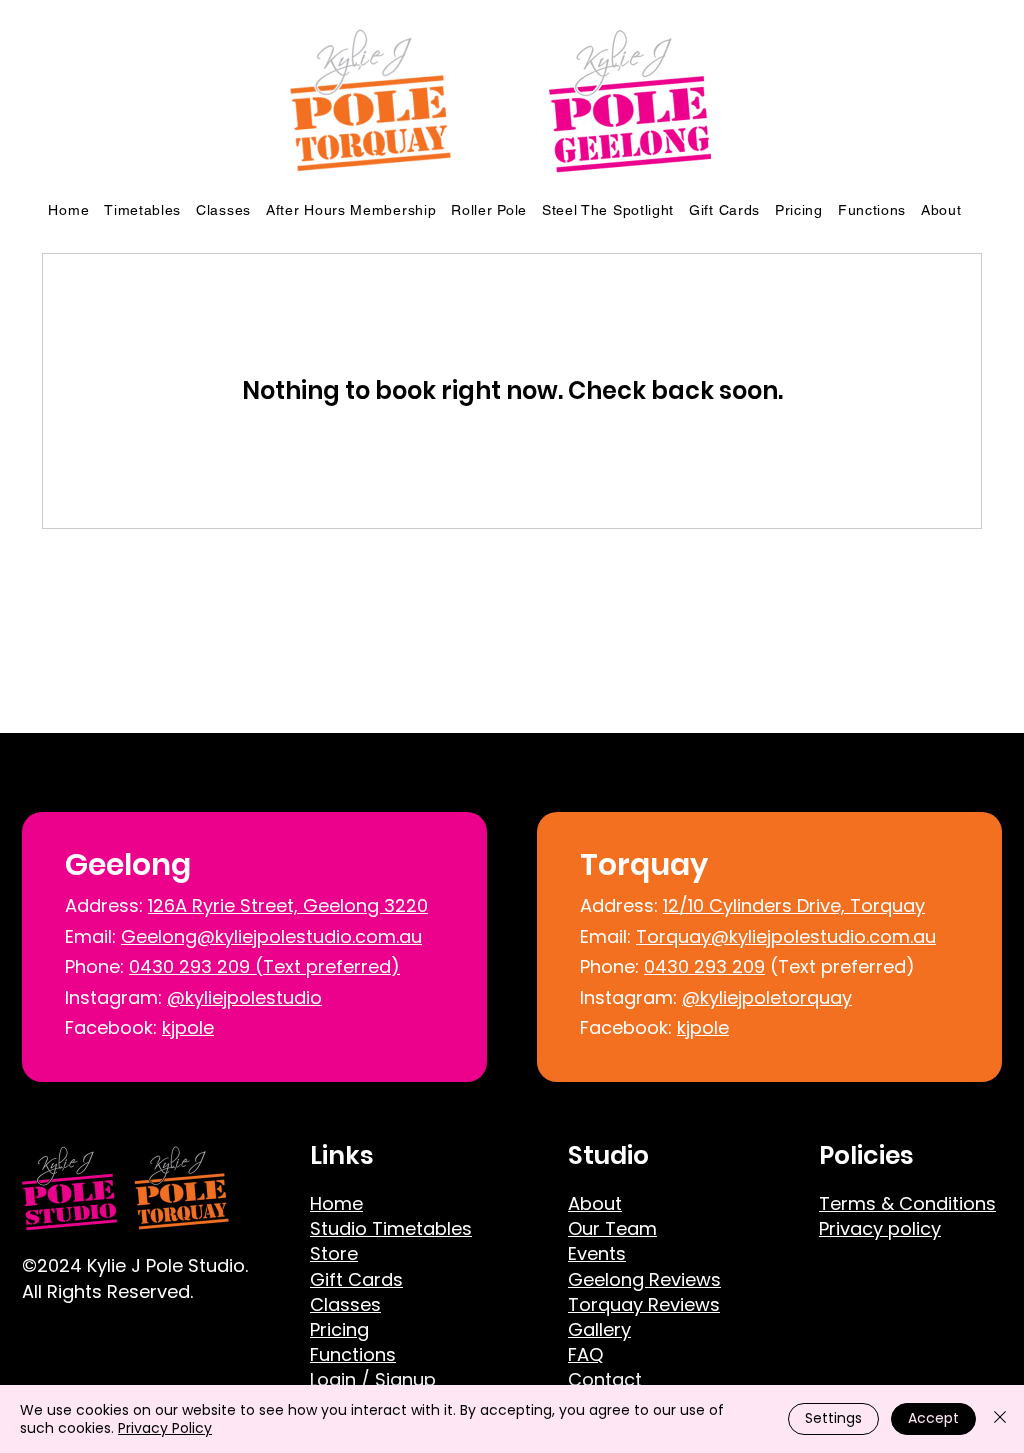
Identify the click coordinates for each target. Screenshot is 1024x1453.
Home (336, 1203)
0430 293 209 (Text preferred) (264, 966)
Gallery (599, 1329)
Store (334, 1253)
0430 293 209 (704, 966)
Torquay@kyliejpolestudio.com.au (786, 936)
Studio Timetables (391, 1228)
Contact (605, 1379)
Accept (933, 1418)
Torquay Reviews (644, 1304)
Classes (345, 1304)
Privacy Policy (165, 1428)
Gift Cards (356, 1279)
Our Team (612, 1228)
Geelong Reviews (644, 1279)
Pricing (339, 1329)
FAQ (585, 1354)
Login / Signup (373, 1379)
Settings (833, 1418)
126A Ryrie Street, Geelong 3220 (288, 905)
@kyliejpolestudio (244, 997)
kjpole (188, 1027)
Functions (353, 1354)
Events (597, 1253)
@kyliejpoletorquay (767, 997)
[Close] (1000, 1419)
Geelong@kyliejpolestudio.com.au (271, 936)
